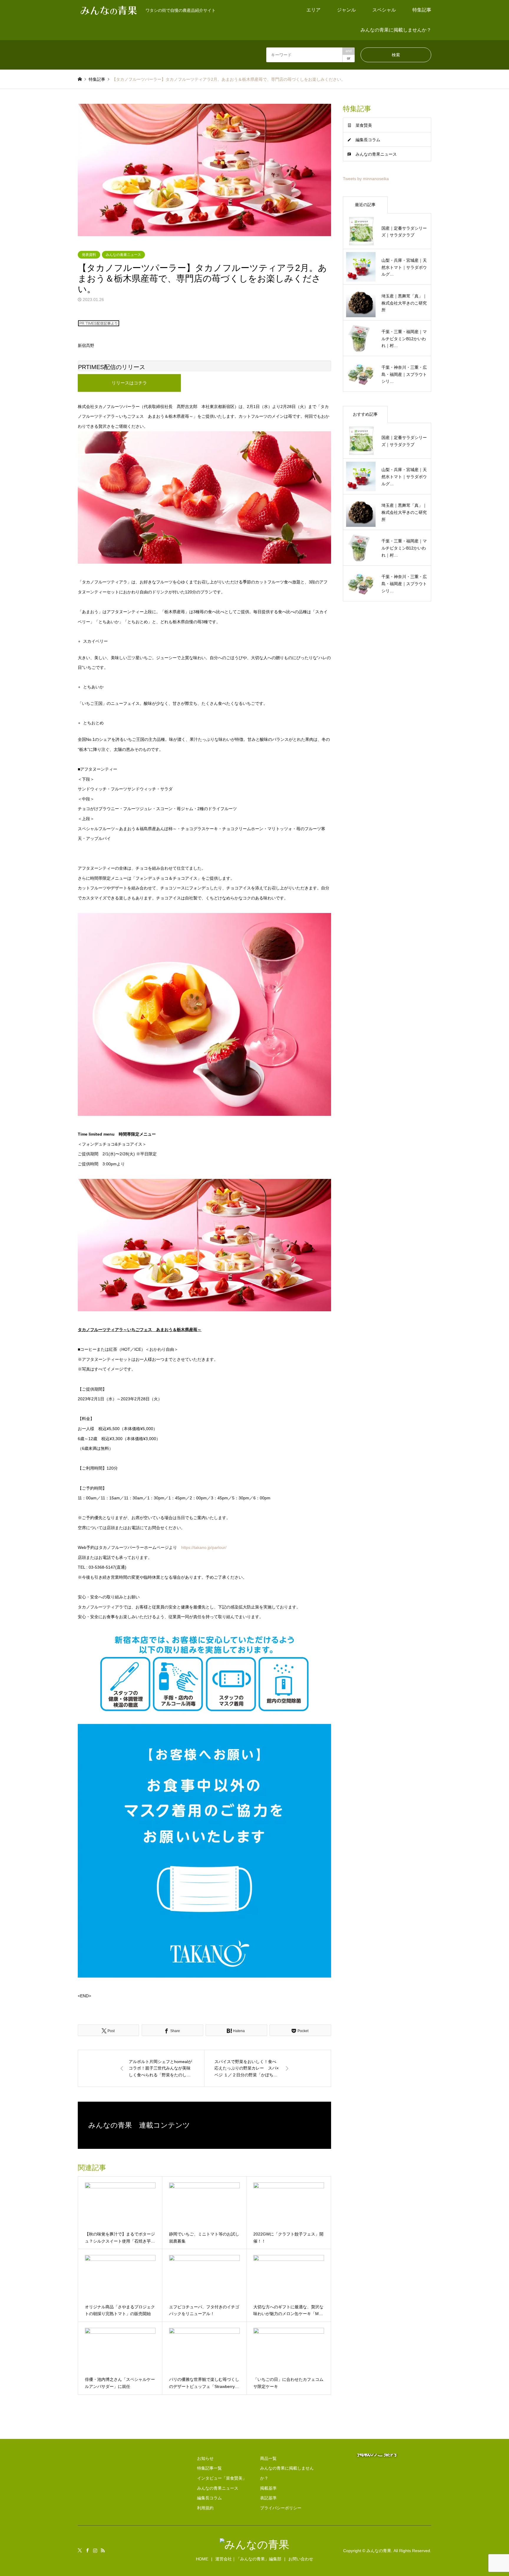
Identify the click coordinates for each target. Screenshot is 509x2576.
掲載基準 (268, 2488)
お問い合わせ (301, 2559)
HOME (202, 2559)
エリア (313, 10)
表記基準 (268, 2498)
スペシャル (384, 10)
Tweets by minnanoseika (366, 179)
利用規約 (205, 2508)
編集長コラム (368, 140)
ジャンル (346, 10)
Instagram (95, 2550)
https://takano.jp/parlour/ (204, 1547)
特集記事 (422, 10)
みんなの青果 (379, 2551)
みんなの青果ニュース (123, 255)
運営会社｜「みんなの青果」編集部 (248, 2559)
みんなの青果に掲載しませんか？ (396, 30)
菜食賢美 (364, 125)
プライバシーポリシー (281, 2508)
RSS (103, 2550)
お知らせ (205, 2458)
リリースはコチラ (129, 383)
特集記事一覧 (209, 2468)
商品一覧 (268, 2458)
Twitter (80, 2550)
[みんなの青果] (254, 2545)
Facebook (87, 2550)
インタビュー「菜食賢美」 (222, 2478)
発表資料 (89, 255)
